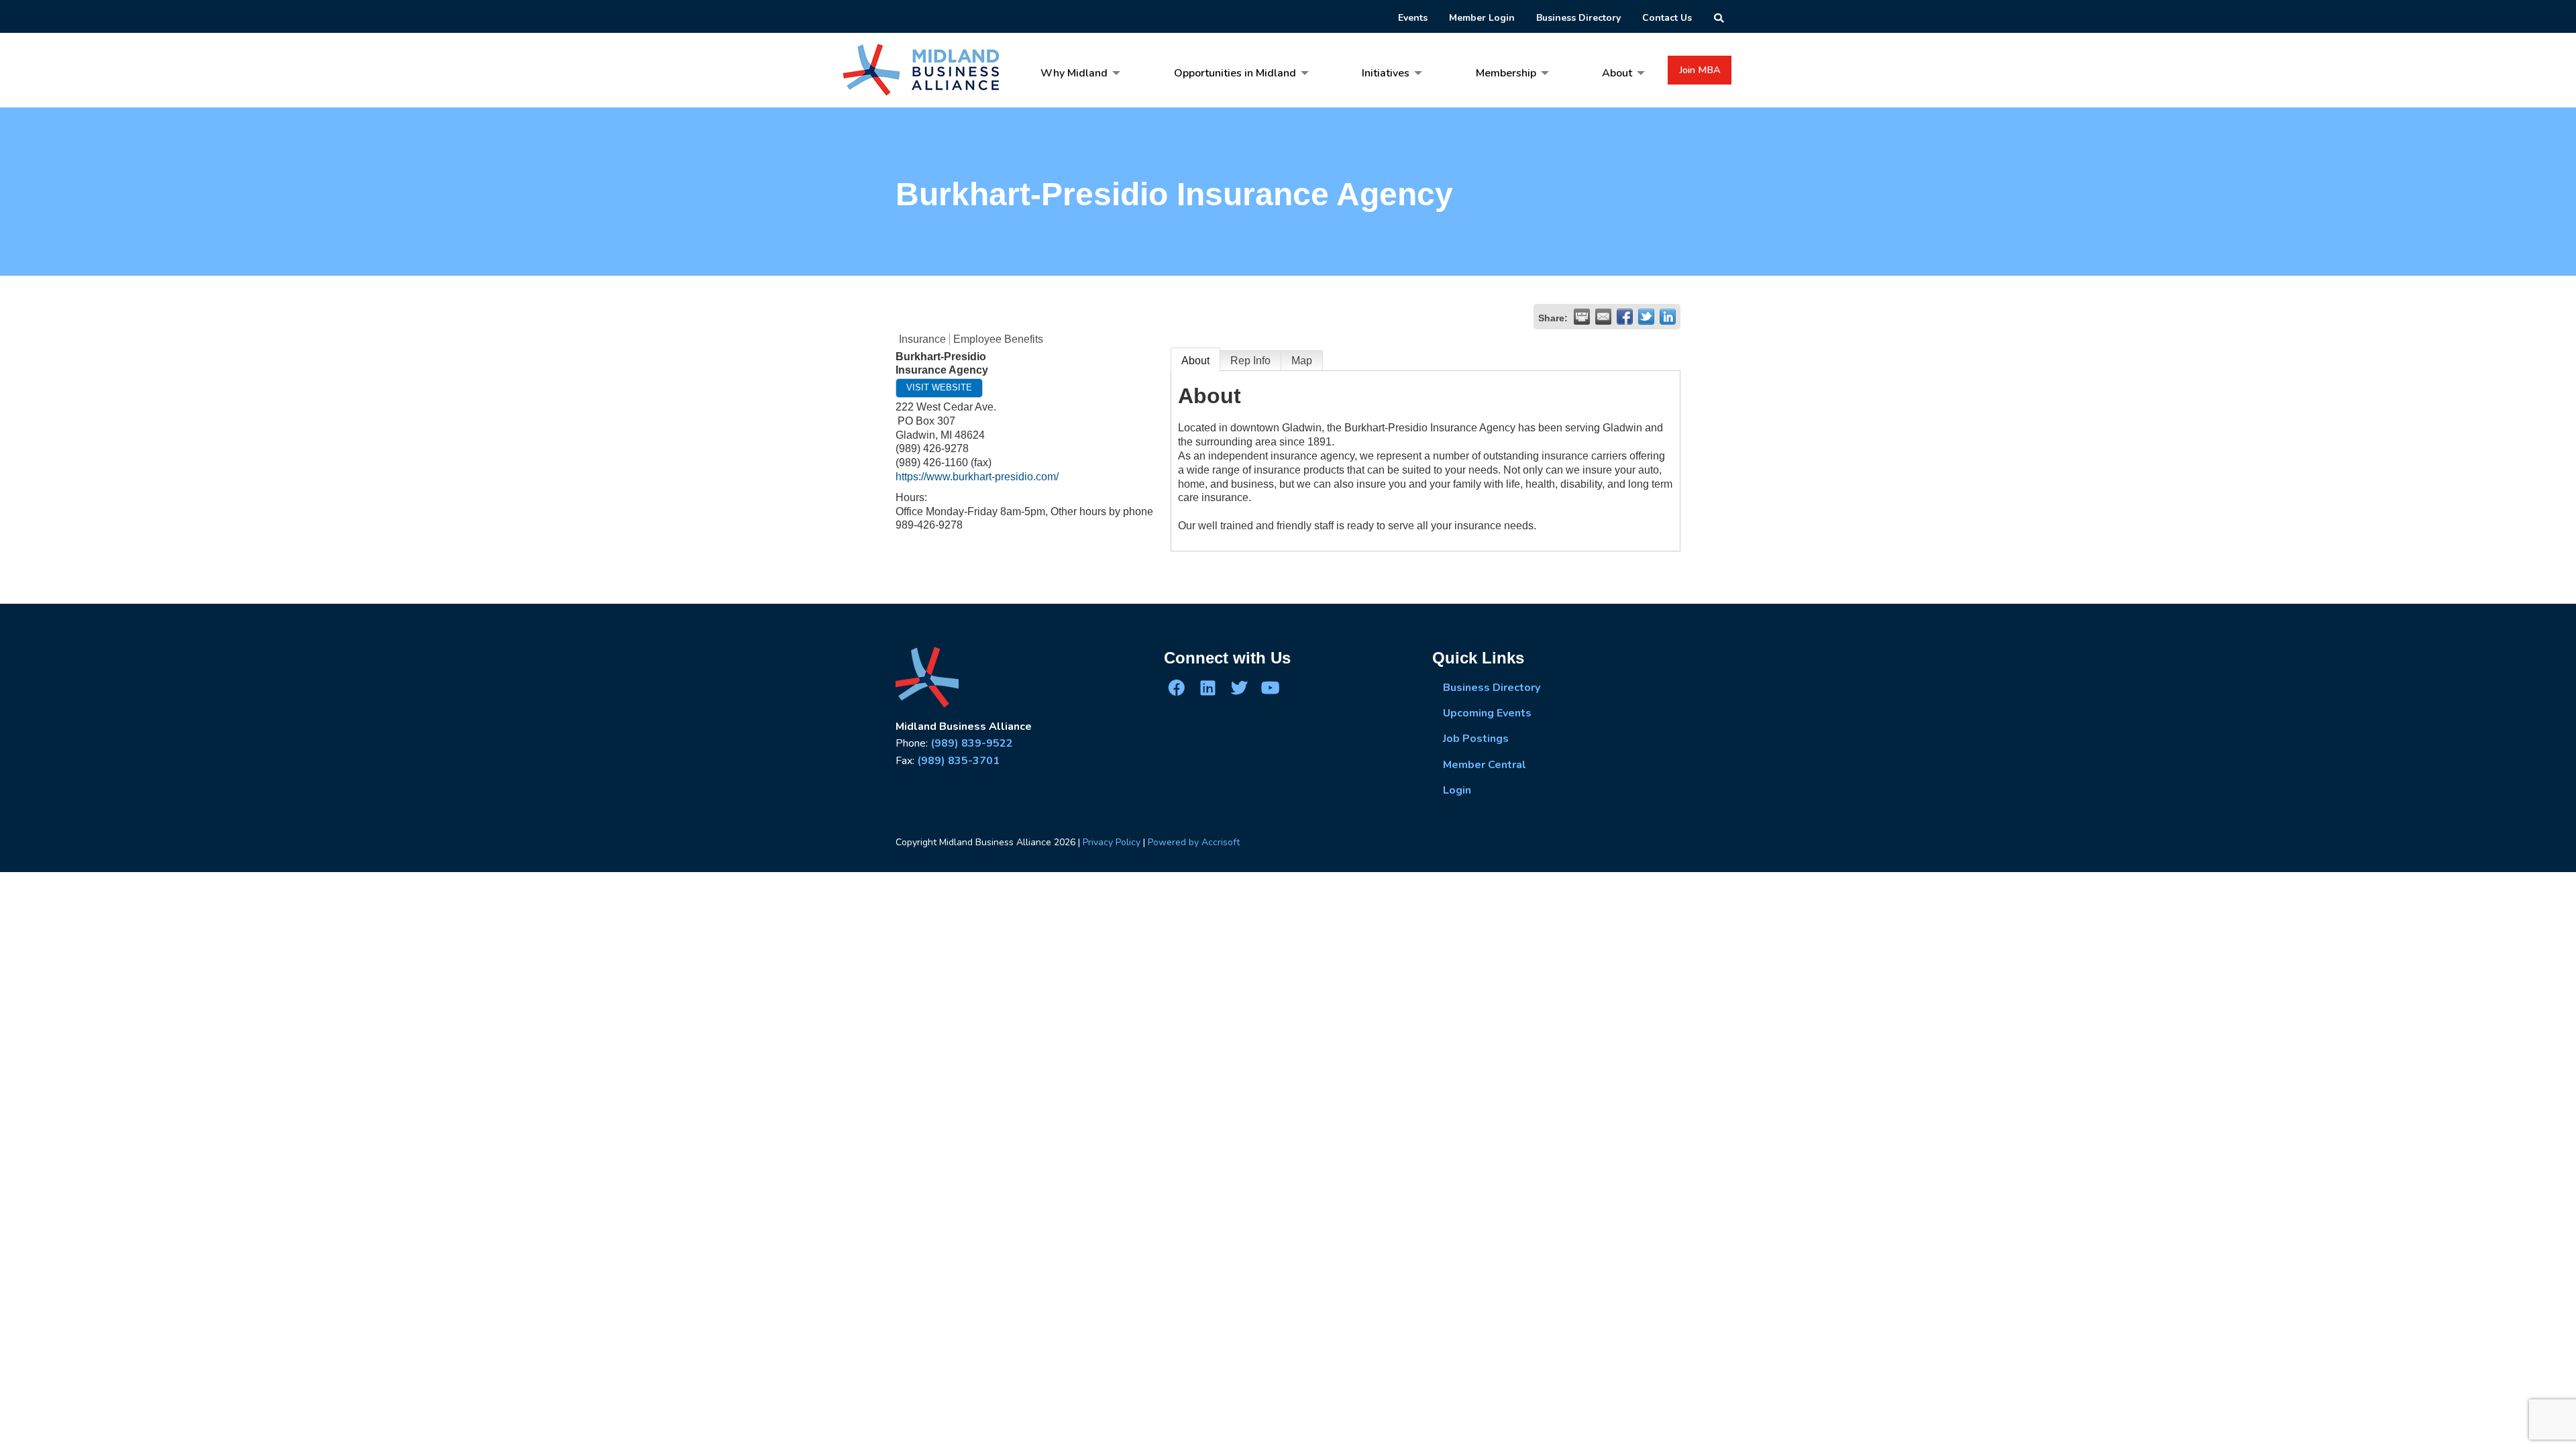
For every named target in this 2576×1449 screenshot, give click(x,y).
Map (1302, 361)
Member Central (1485, 765)
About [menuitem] (1617, 73)
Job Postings (1476, 739)
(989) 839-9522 (972, 743)
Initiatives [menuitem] (1386, 73)
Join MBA (1700, 70)
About (1195, 361)
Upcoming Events (1487, 713)
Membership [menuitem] (1506, 73)
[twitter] (1239, 687)
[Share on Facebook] (1625, 317)
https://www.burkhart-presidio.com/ (977, 477)
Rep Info (1250, 361)
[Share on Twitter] (1646, 317)
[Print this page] (1582, 317)
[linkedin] (1207, 687)
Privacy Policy (1112, 842)
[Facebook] (1177, 687)
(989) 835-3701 (958, 761)
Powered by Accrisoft (1194, 842)
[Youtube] (1270, 687)
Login (1457, 790)
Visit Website (939, 387)
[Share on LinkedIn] (1668, 317)
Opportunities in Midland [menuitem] (1235, 73)
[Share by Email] (1603, 317)
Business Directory (1492, 688)
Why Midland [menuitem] (1074, 73)
